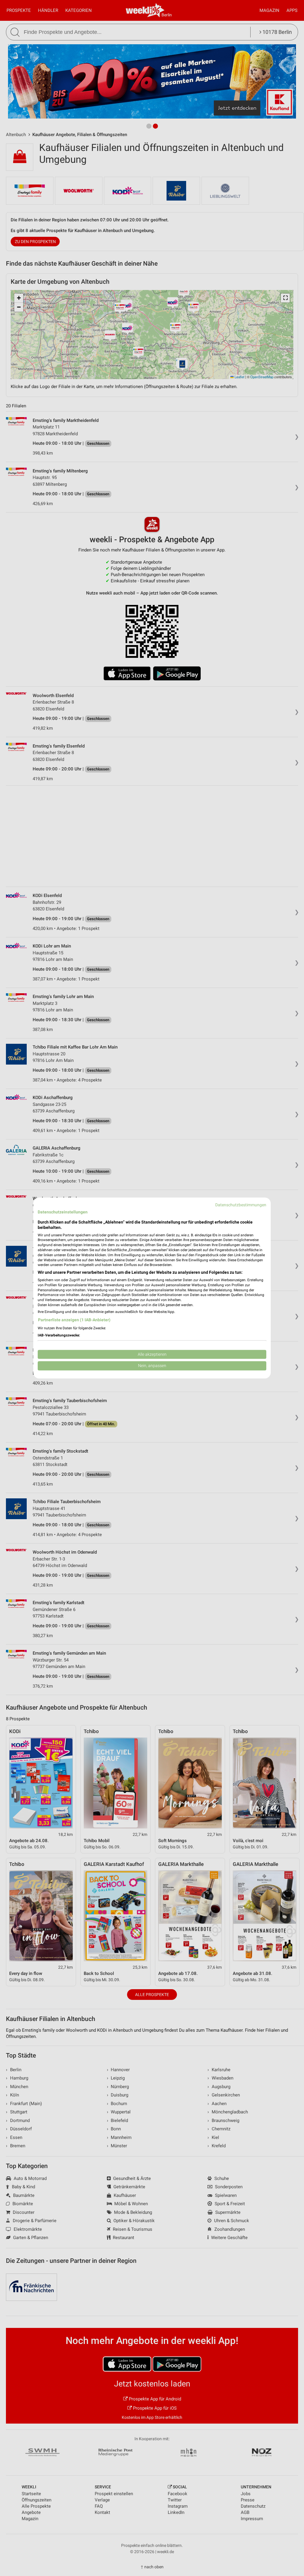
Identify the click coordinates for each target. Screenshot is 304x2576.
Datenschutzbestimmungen (241, 1205)
